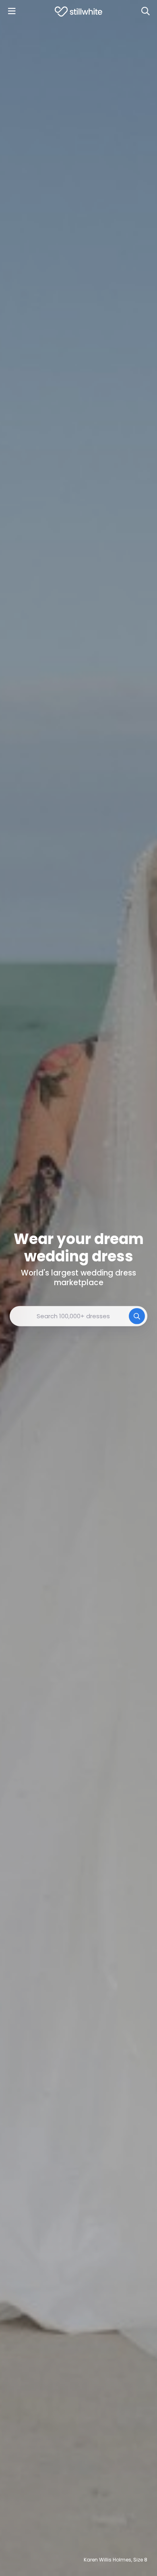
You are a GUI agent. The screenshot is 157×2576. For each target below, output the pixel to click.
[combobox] (78, 1316)
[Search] (145, 11)
